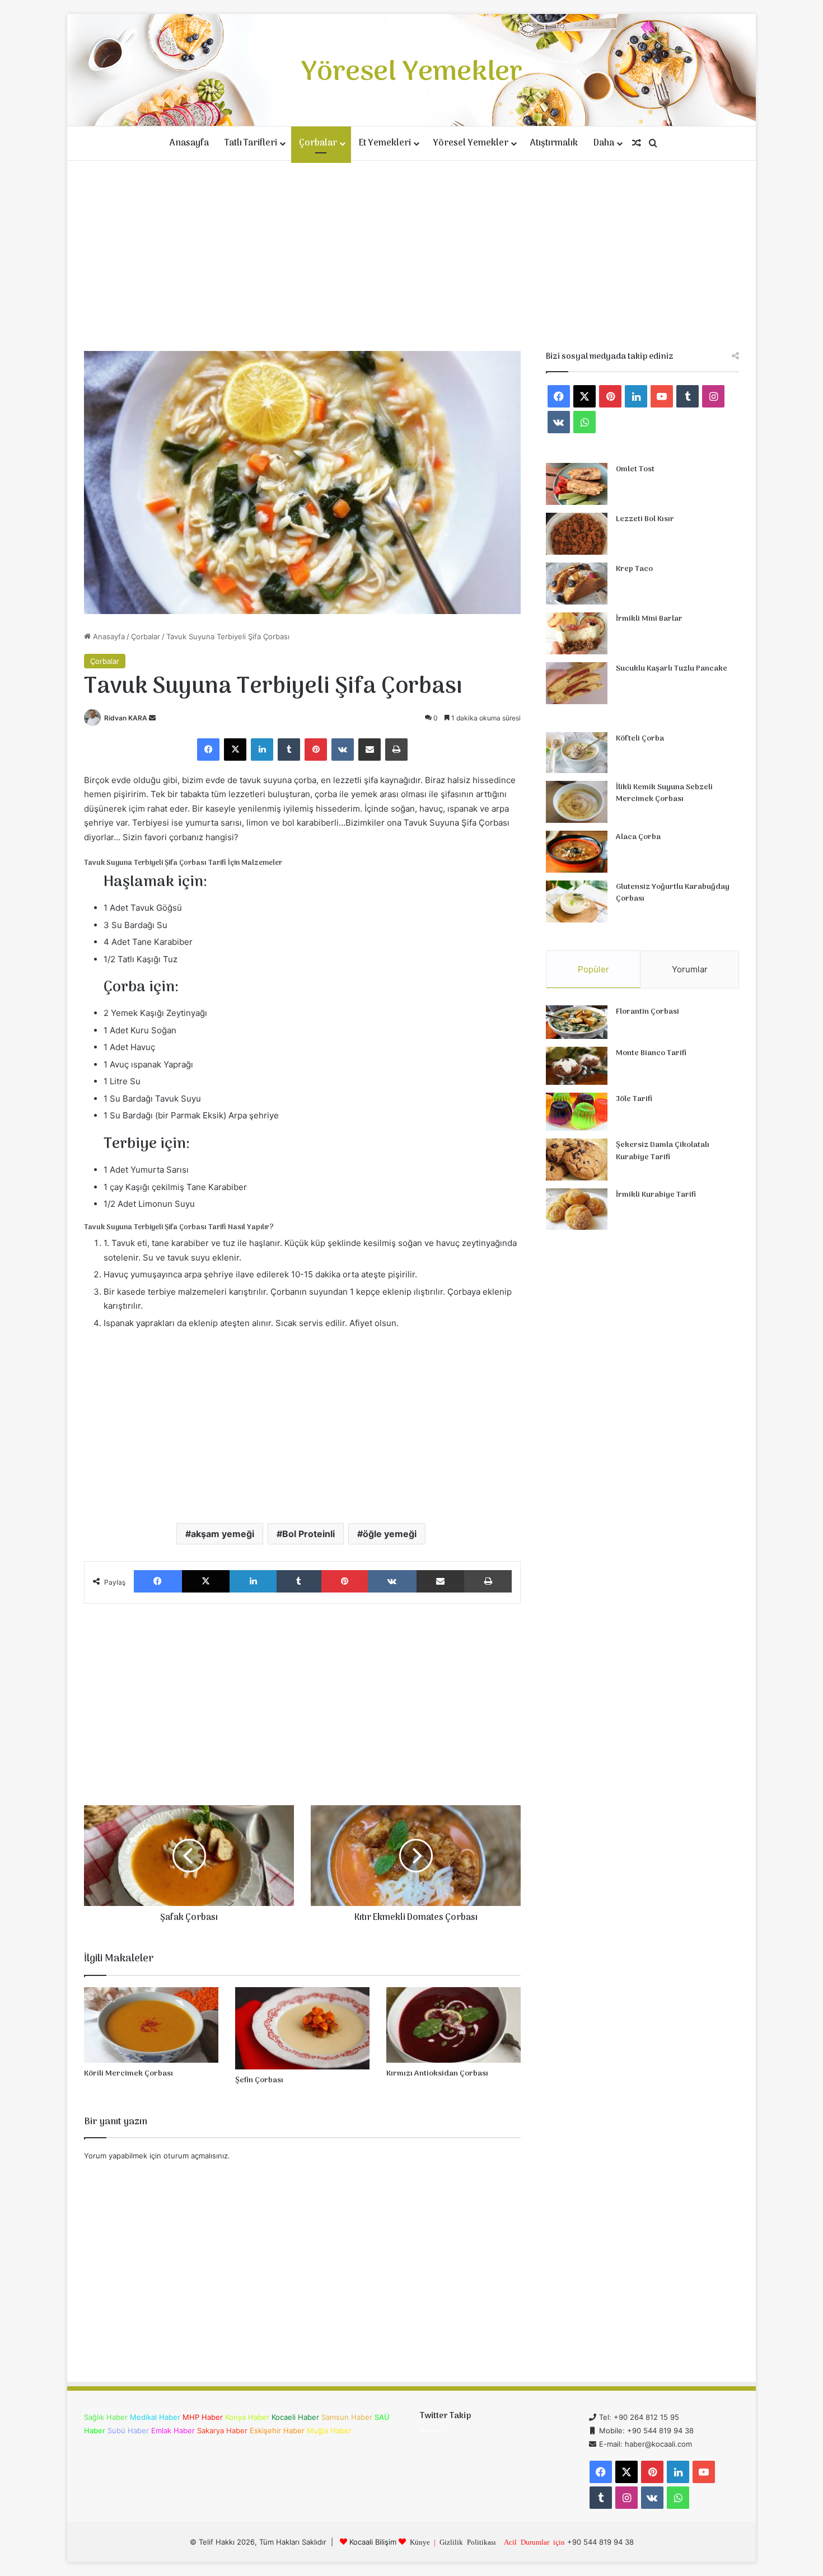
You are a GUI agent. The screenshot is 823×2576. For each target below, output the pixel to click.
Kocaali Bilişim (373, 2542)
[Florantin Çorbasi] (577, 1022)
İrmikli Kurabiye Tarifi (656, 1195)
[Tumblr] (289, 750)
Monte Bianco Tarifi (651, 1053)
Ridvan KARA (126, 718)
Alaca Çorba (638, 837)
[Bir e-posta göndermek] (152, 718)
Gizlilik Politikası (468, 2542)
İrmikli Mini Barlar (649, 619)
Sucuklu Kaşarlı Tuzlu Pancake (672, 669)
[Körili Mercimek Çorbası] (151, 2025)
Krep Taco (634, 569)
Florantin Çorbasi (647, 1012)
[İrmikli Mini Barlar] (577, 633)
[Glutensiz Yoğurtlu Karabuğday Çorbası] (577, 901)
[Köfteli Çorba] (577, 753)
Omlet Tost (635, 469)
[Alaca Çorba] (577, 852)
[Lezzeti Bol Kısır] (577, 534)
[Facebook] (208, 750)
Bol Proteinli (308, 1534)
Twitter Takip (445, 2416)
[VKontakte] (343, 750)
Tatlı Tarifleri (251, 143)
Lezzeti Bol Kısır (645, 519)
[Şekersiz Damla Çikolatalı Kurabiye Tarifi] (577, 1160)
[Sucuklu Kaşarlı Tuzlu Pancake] (577, 683)
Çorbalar (318, 143)
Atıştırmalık (554, 143)
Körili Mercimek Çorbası (128, 2074)
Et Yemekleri (385, 143)
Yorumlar (690, 969)
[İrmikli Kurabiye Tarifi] (577, 1209)
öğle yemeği (390, 1534)
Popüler (593, 969)
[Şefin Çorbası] (302, 2028)
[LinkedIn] (262, 750)
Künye (420, 2542)
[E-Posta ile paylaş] (370, 750)
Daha (604, 143)
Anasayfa (189, 143)
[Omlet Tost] (577, 484)
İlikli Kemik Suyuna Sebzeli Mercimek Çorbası (664, 793)
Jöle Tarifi (634, 1099)
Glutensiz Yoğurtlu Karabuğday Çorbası (673, 893)
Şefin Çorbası (259, 2080)
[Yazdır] (396, 750)
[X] (235, 750)
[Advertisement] (411, 256)
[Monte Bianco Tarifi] (577, 1066)
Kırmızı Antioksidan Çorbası (437, 2074)
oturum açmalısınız (196, 2156)
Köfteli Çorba (640, 739)
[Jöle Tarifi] (577, 1112)
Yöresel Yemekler (471, 143)
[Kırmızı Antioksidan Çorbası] (453, 2025)
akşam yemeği (223, 1534)
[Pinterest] (316, 750)
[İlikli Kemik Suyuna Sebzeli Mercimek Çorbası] (577, 802)
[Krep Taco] (577, 584)
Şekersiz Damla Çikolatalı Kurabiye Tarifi (663, 1151)
